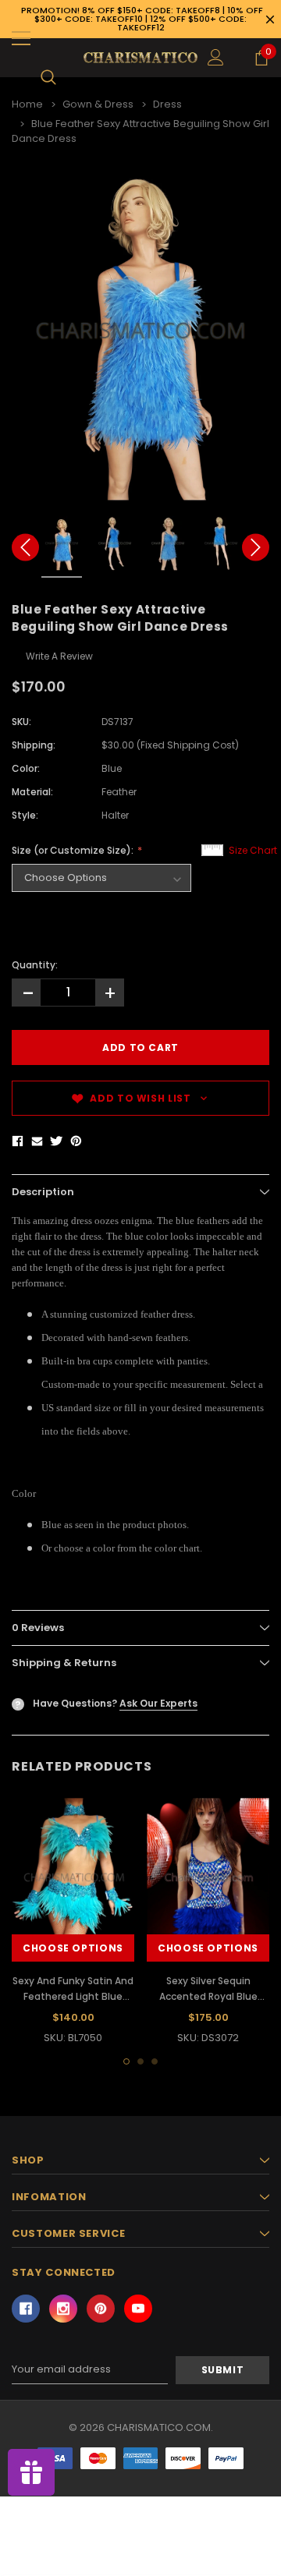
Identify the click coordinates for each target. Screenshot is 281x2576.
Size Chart (253, 850)
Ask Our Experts (158, 1703)
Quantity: (35, 965)
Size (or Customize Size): (74, 850)
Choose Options (73, 1948)
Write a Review (59, 656)
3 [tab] (155, 2061)
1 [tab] (126, 2061)
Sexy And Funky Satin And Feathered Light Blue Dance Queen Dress (73, 1996)
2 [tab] (140, 2061)
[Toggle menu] (21, 38)
